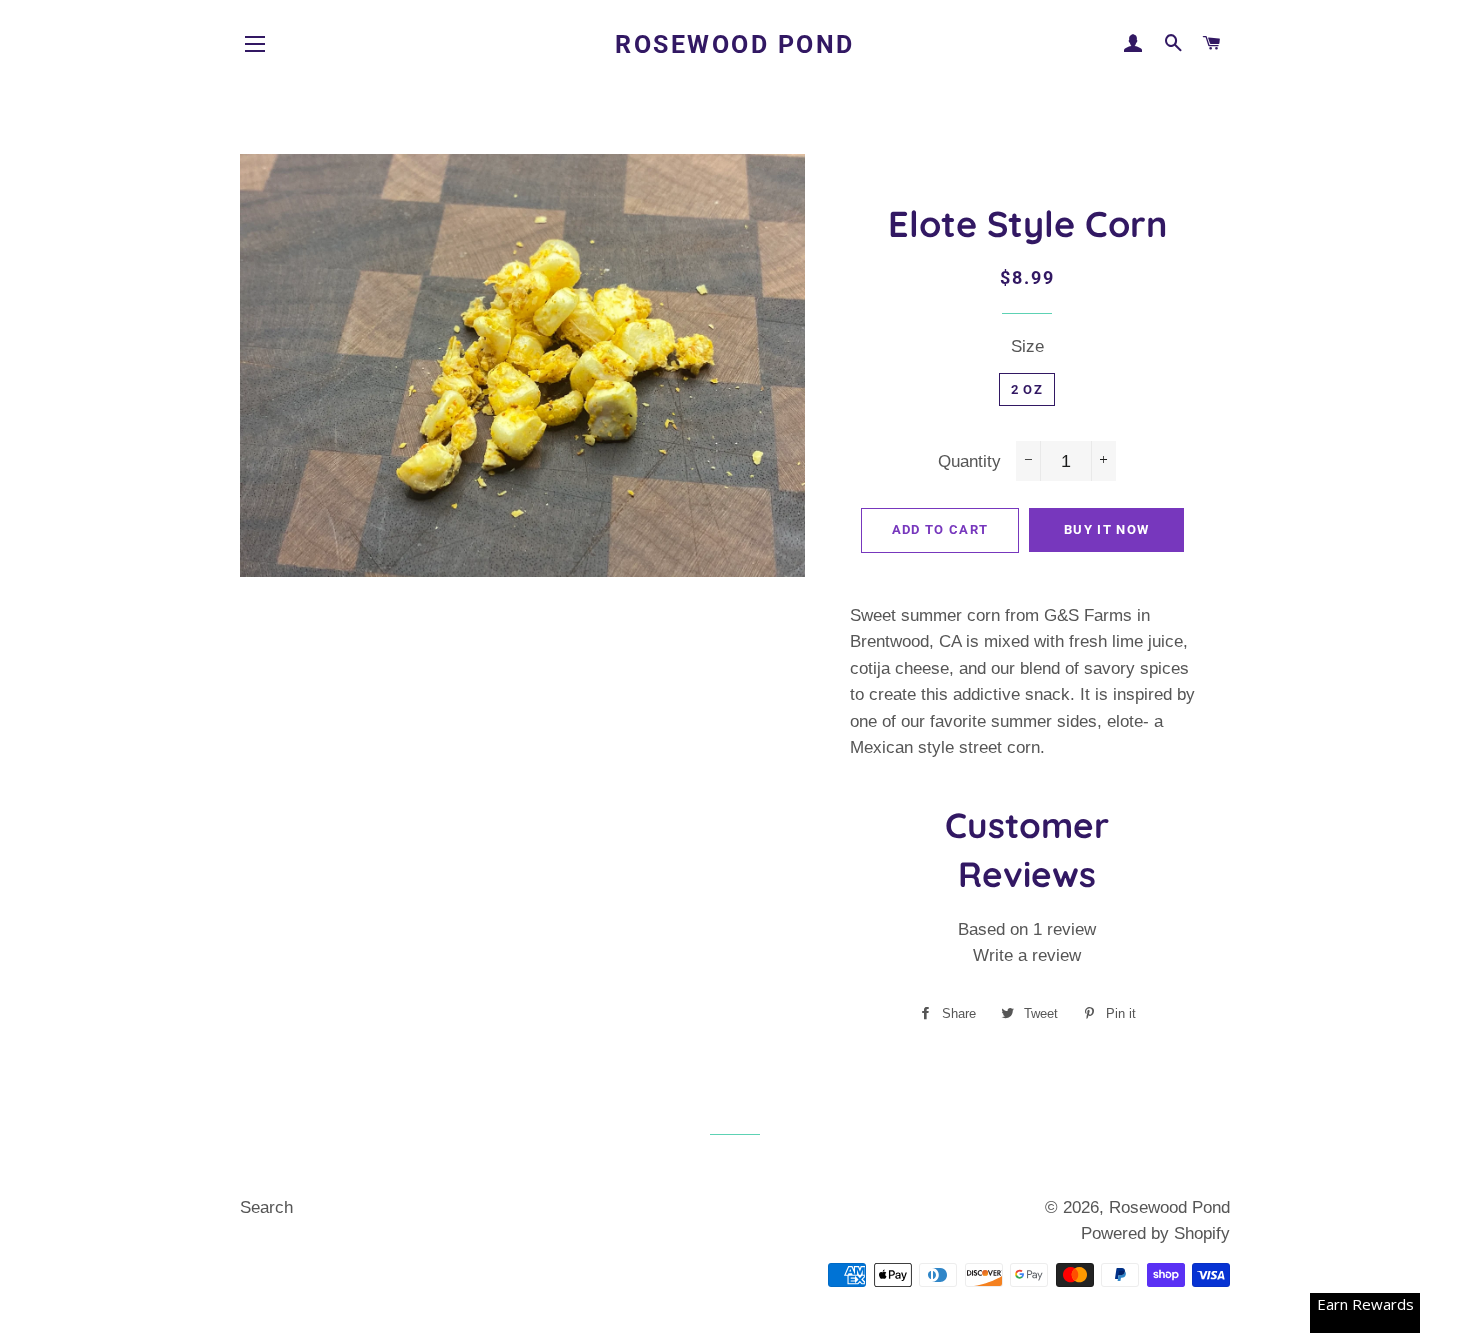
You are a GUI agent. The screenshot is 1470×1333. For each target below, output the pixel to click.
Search (266, 1207)
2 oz (1027, 389)
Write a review (1027, 955)
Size (1027, 346)
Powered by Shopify (1155, 1233)
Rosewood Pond (735, 44)
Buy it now (1106, 529)
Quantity (969, 461)
